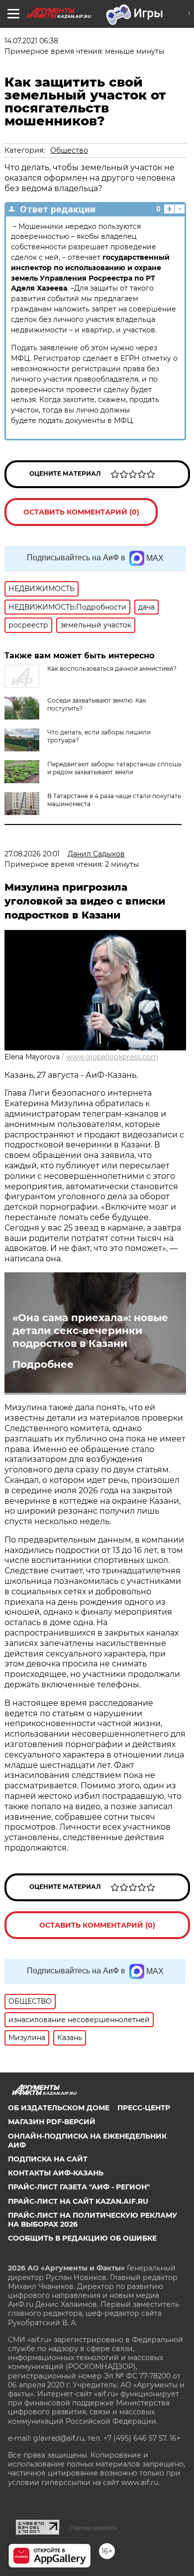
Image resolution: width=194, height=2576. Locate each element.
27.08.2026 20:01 (32, 854)
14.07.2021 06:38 (31, 41)
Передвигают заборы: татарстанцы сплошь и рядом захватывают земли (114, 768)
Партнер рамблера (94, 2528)
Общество (69, 150)
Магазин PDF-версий (52, 2122)
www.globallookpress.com (112, 1057)
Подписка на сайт (48, 2159)
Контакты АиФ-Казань (56, 2173)
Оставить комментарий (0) (81, 512)
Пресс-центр (144, 2108)
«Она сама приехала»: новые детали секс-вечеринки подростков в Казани (90, 1331)
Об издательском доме (59, 2108)
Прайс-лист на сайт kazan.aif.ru (78, 2201)
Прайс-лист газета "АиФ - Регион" (79, 2187)
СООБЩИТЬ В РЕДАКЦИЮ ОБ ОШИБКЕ (82, 2238)
